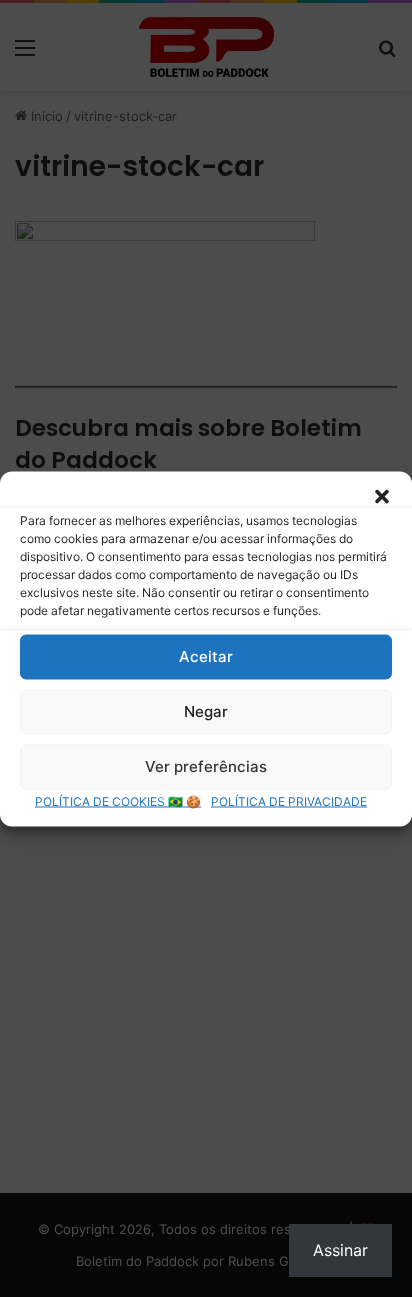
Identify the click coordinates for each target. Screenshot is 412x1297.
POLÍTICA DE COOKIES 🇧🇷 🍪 (118, 800)
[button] (382, 496)
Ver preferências (206, 766)
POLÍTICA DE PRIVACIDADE (289, 800)
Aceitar (206, 656)
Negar (206, 711)
